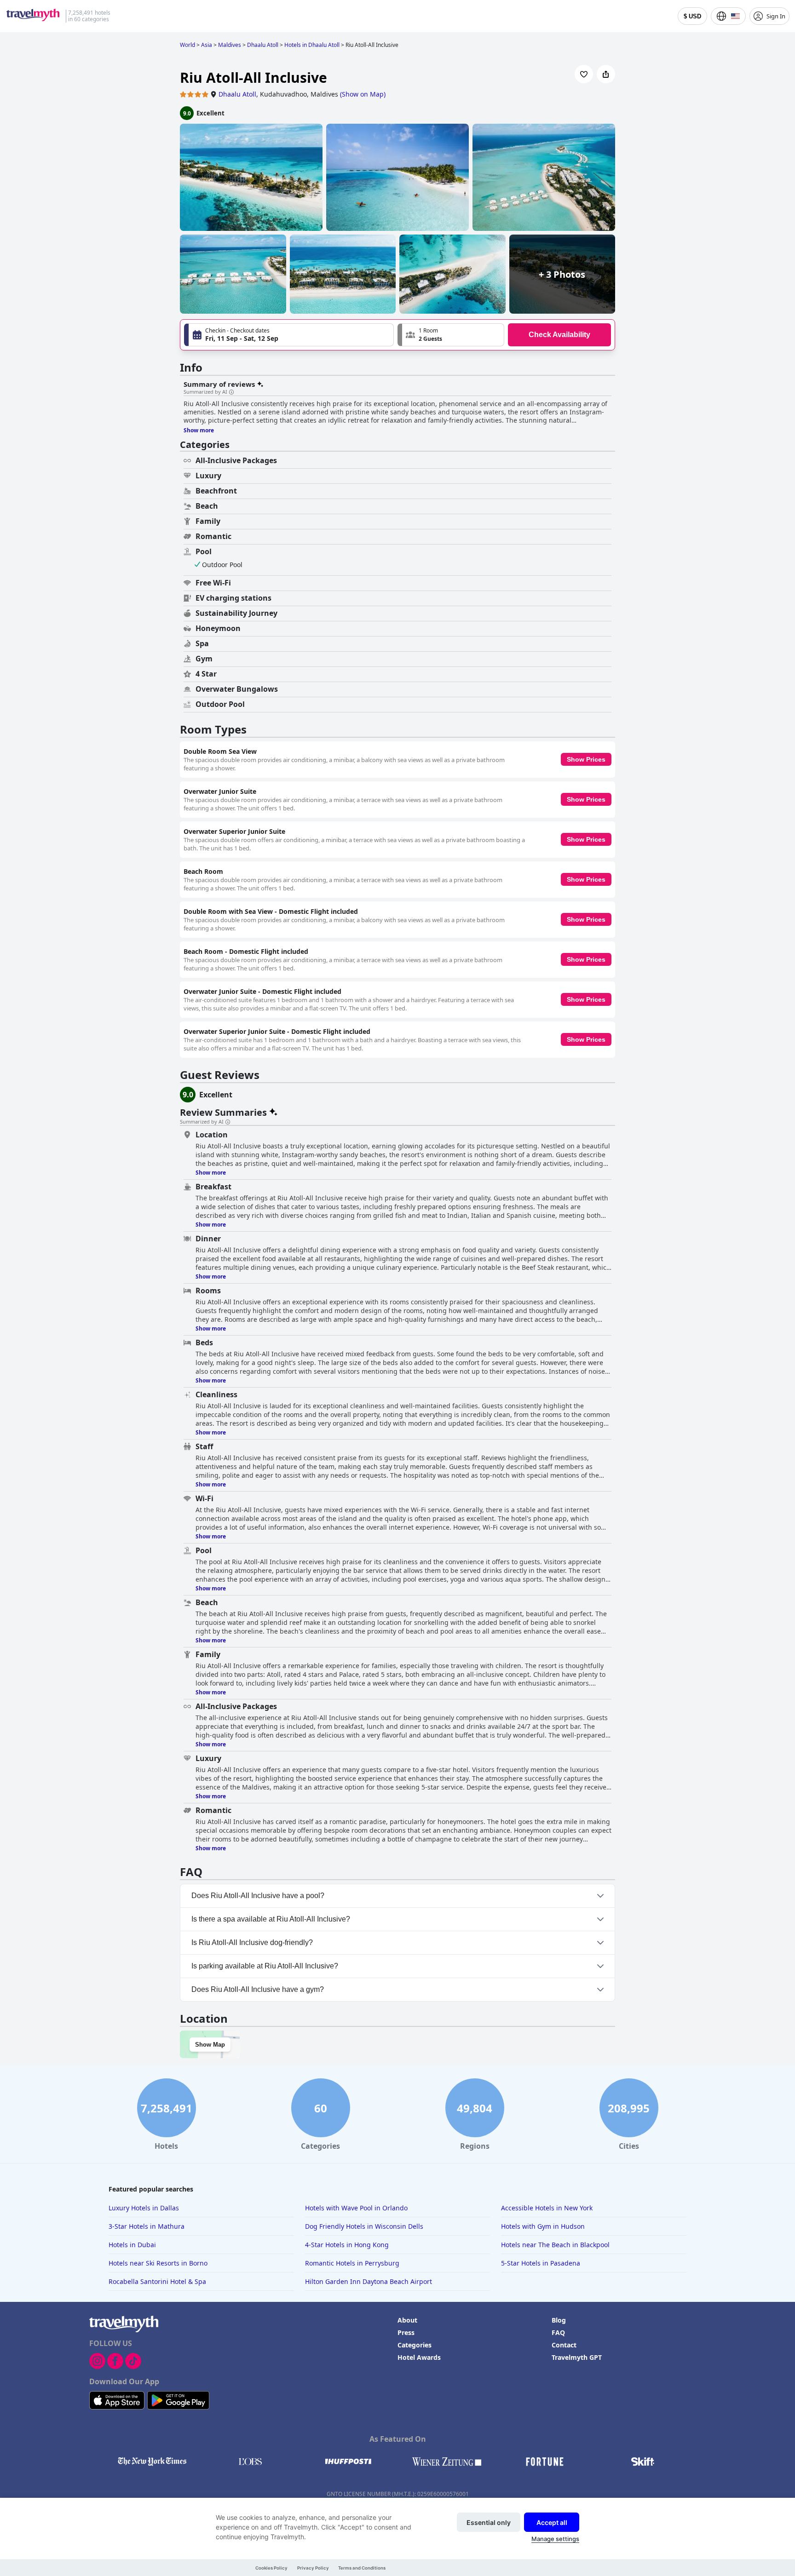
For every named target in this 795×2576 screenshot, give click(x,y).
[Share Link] (606, 74)
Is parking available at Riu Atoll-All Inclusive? (265, 1966)
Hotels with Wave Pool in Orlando (356, 2208)
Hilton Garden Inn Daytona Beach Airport (369, 2281)
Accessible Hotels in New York (547, 2208)
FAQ (558, 2332)
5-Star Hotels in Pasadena (541, 2263)
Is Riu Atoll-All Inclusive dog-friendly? (252, 1942)
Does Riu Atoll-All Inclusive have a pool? (258, 1896)
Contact (564, 2345)
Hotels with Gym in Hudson (543, 2226)
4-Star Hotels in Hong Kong (347, 2245)
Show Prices (586, 759)
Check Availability (559, 335)
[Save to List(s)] (584, 74)
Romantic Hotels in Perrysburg (352, 2263)
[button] (451, 335)
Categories (415, 2345)
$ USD (692, 16)
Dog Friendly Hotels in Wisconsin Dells (364, 2226)
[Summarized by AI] (231, 392)
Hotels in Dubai (132, 2245)
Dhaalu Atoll (237, 94)
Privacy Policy (313, 2568)
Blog (559, 2320)
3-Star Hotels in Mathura (147, 2226)
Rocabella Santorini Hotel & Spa (157, 2281)
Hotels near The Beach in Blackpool (555, 2245)
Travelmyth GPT (577, 2357)
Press (406, 2332)
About (407, 2320)
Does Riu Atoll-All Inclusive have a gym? (258, 1989)
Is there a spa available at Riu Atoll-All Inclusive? (271, 1919)
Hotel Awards (419, 2357)
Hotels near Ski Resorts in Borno (158, 2263)
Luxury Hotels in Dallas (144, 2208)
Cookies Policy (271, 2568)
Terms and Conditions (362, 2568)
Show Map (210, 2045)
